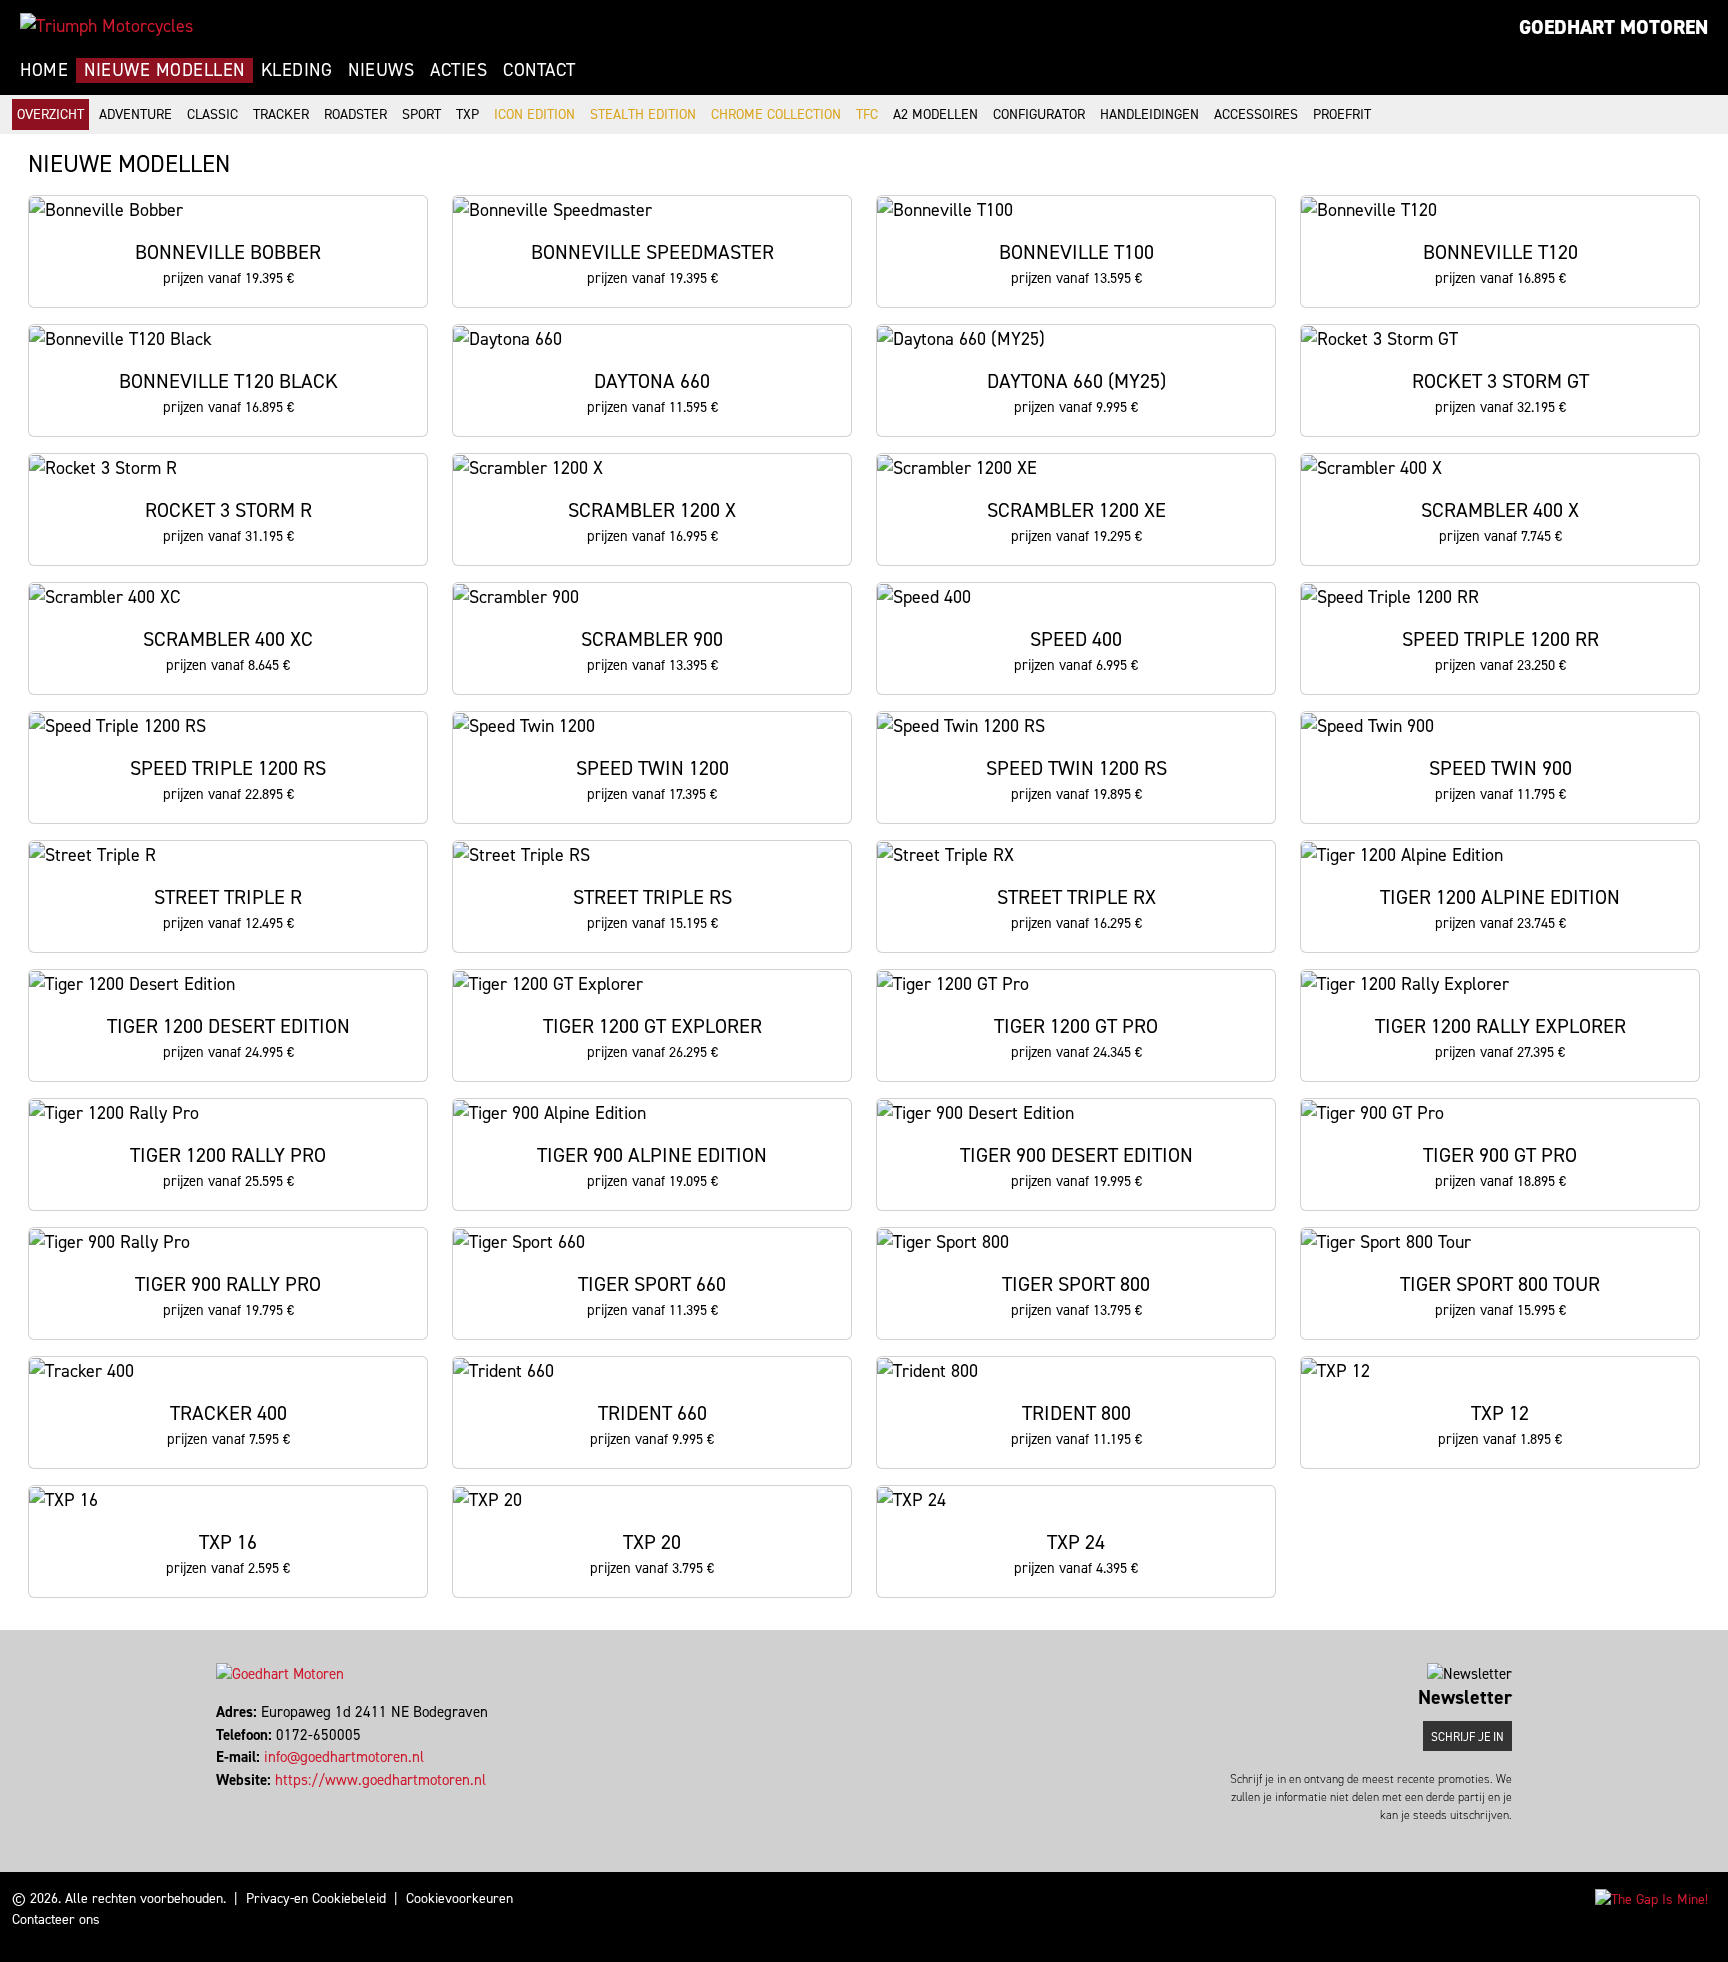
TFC (867, 114)
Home (44, 70)
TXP (467, 114)
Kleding (297, 70)
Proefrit (1342, 114)
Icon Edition (534, 114)
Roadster (355, 114)
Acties (458, 70)
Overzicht (50, 114)
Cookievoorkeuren (459, 1898)
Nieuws (381, 70)
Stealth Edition (643, 114)
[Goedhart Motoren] (106, 26)
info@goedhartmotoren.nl (344, 1757)
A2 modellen (935, 114)
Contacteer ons (56, 1919)
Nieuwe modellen (164, 70)
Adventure (135, 114)
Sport (421, 114)
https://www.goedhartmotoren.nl (380, 1780)
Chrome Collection (776, 114)
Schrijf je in (1467, 1737)
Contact (539, 70)
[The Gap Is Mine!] (1651, 1898)
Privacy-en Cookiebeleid (316, 1898)
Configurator (1039, 114)
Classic (212, 114)
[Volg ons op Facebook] (218, 1802)
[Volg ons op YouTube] (236, 1802)
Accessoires (1256, 114)
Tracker (281, 114)
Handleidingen (1149, 114)
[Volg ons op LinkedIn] (227, 1802)
